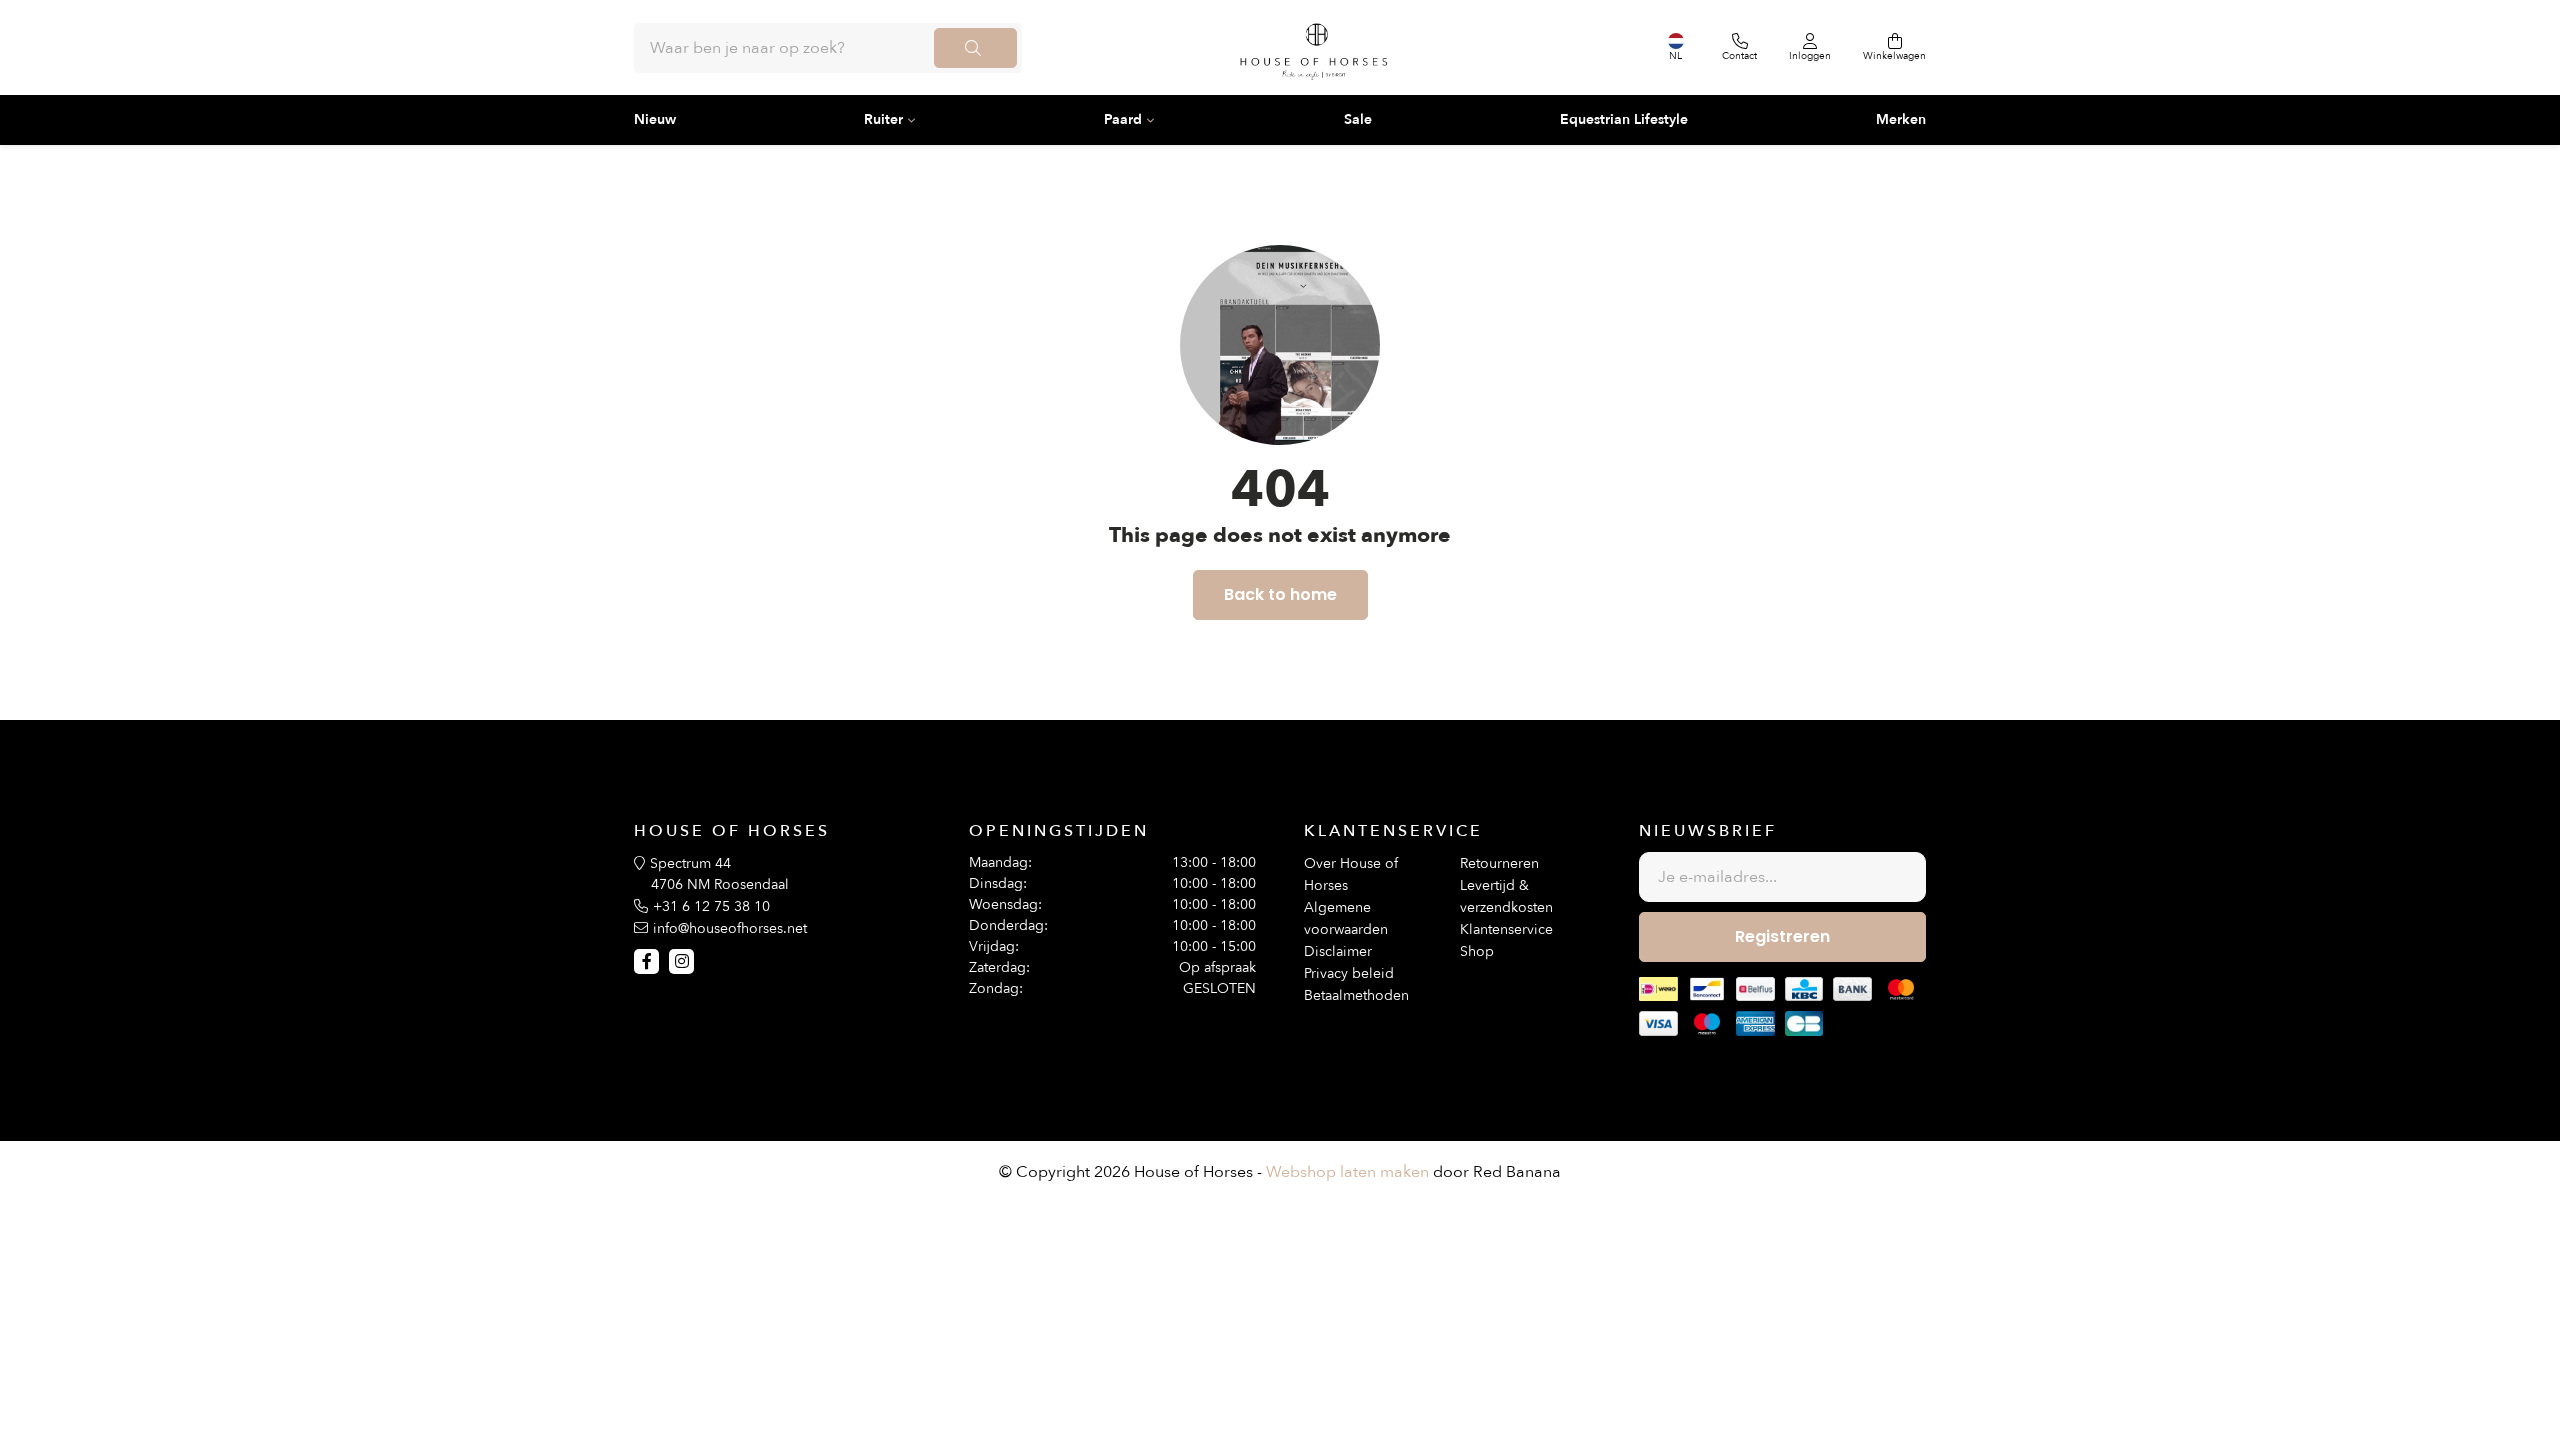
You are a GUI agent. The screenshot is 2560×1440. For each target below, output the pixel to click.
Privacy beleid (1349, 973)
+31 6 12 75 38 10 (711, 906)
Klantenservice (1506, 929)
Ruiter (883, 119)
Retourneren (1499, 863)
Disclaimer (1338, 951)
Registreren (1782, 936)
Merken (1901, 119)
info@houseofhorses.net (730, 928)
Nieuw (655, 119)
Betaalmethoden (1356, 995)
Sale (1358, 119)
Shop (1477, 951)
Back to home (1280, 594)
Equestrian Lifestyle (1624, 119)
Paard (1123, 119)
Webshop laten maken (1347, 1172)
